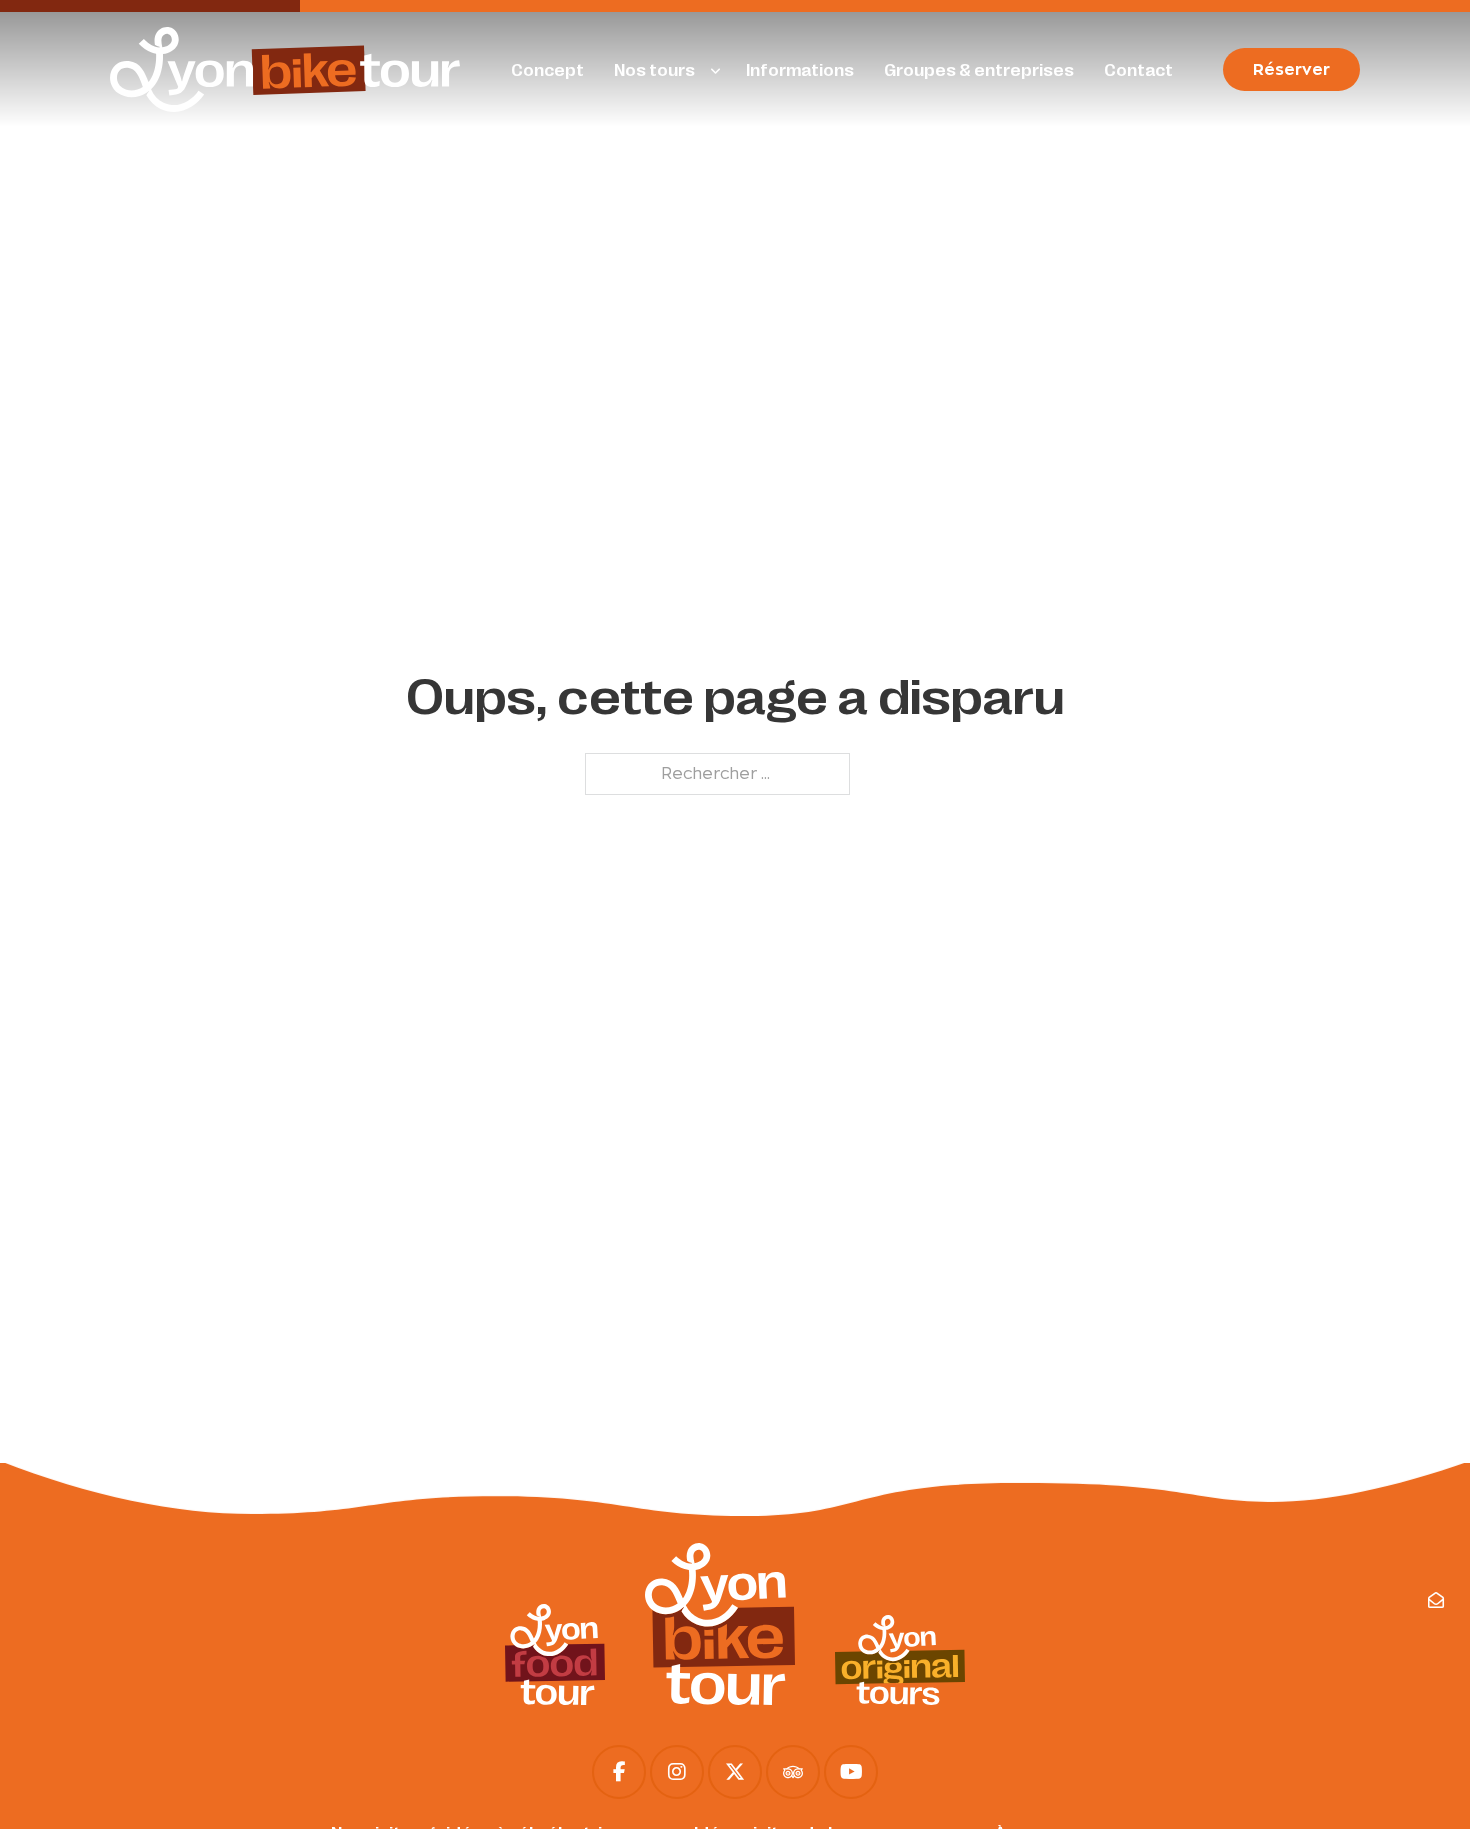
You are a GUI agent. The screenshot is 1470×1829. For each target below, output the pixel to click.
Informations (800, 69)
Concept (547, 69)
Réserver (1291, 69)
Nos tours (654, 69)
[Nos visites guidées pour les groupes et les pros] (900, 1659)
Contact (1138, 69)
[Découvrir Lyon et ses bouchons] (555, 1654)
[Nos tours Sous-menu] (715, 72)
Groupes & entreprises (979, 69)
